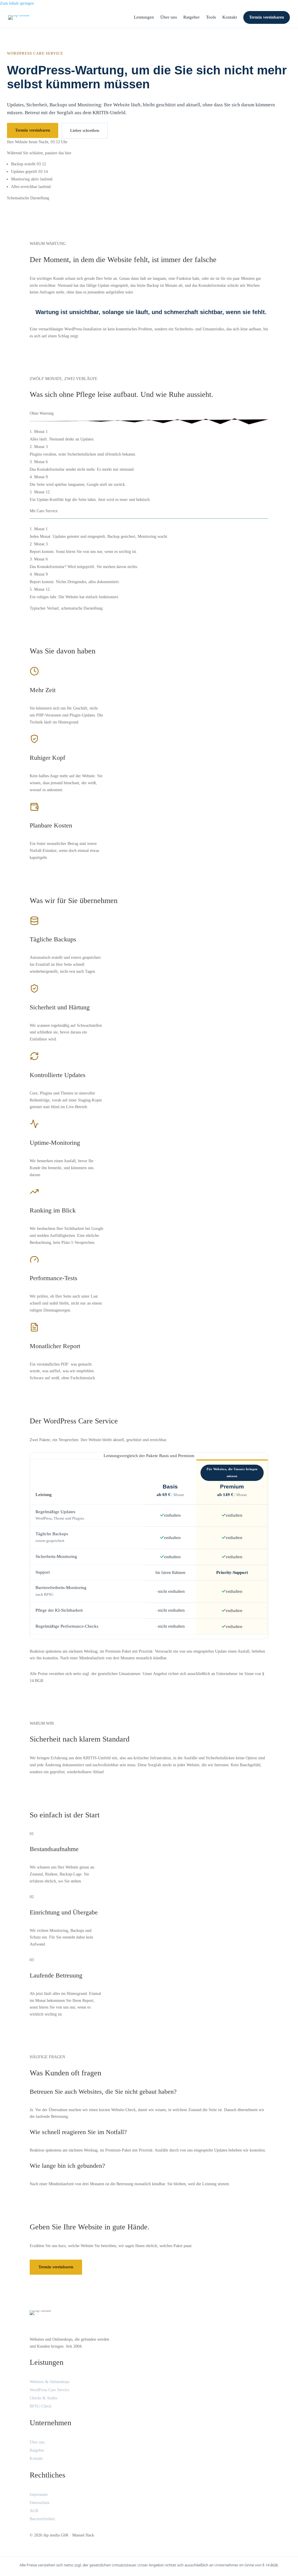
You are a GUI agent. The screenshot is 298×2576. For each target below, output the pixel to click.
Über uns (169, 17)
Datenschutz (40, 2503)
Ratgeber (191, 17)
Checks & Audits (44, 2398)
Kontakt (230, 17)
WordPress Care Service (49, 2390)
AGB (34, 2511)
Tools (211, 17)
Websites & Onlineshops (50, 2382)
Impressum (39, 2495)
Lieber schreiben (85, 131)
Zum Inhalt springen (17, 3)
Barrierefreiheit (42, 2519)
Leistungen (144, 17)
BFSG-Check (41, 2406)
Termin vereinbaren (267, 17)
